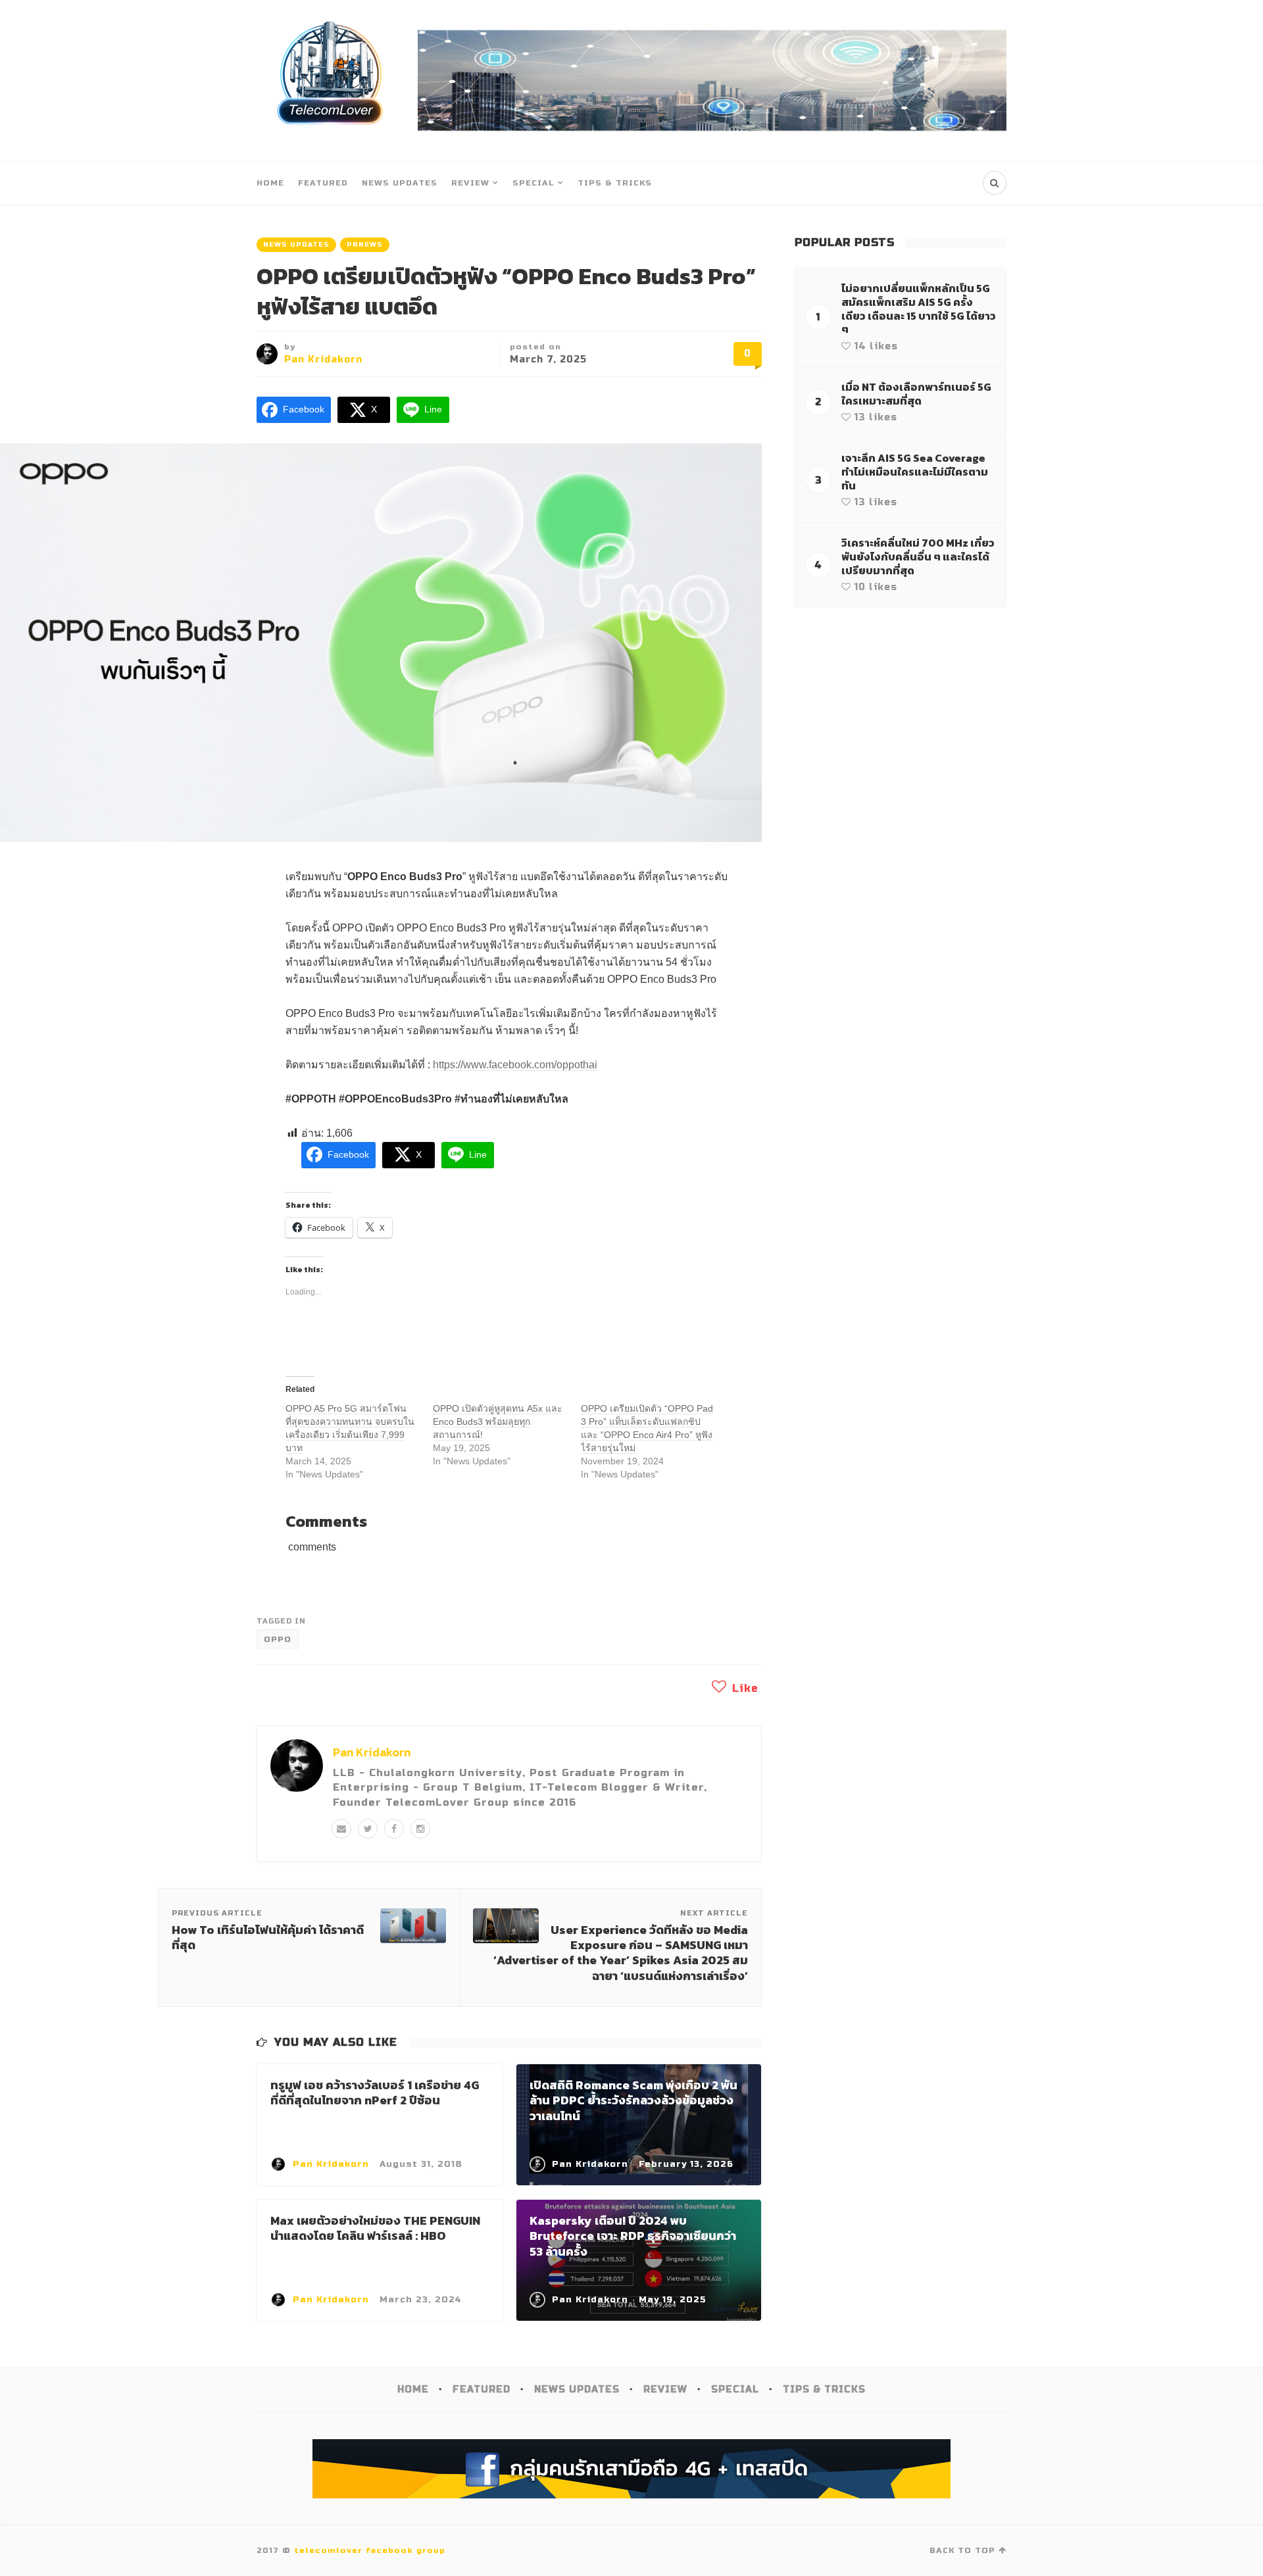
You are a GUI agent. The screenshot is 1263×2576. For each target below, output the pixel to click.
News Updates (400, 183)
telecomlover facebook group (370, 2550)
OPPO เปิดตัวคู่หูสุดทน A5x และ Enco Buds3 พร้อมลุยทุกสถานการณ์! (498, 1422)
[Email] (341, 1829)
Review (470, 183)
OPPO (278, 1639)
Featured (323, 183)
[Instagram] (420, 1829)
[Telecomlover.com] (331, 81)
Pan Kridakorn (323, 359)
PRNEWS (365, 245)
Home (270, 183)
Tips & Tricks (615, 183)
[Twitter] (368, 1829)
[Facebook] (394, 1829)
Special (533, 183)
